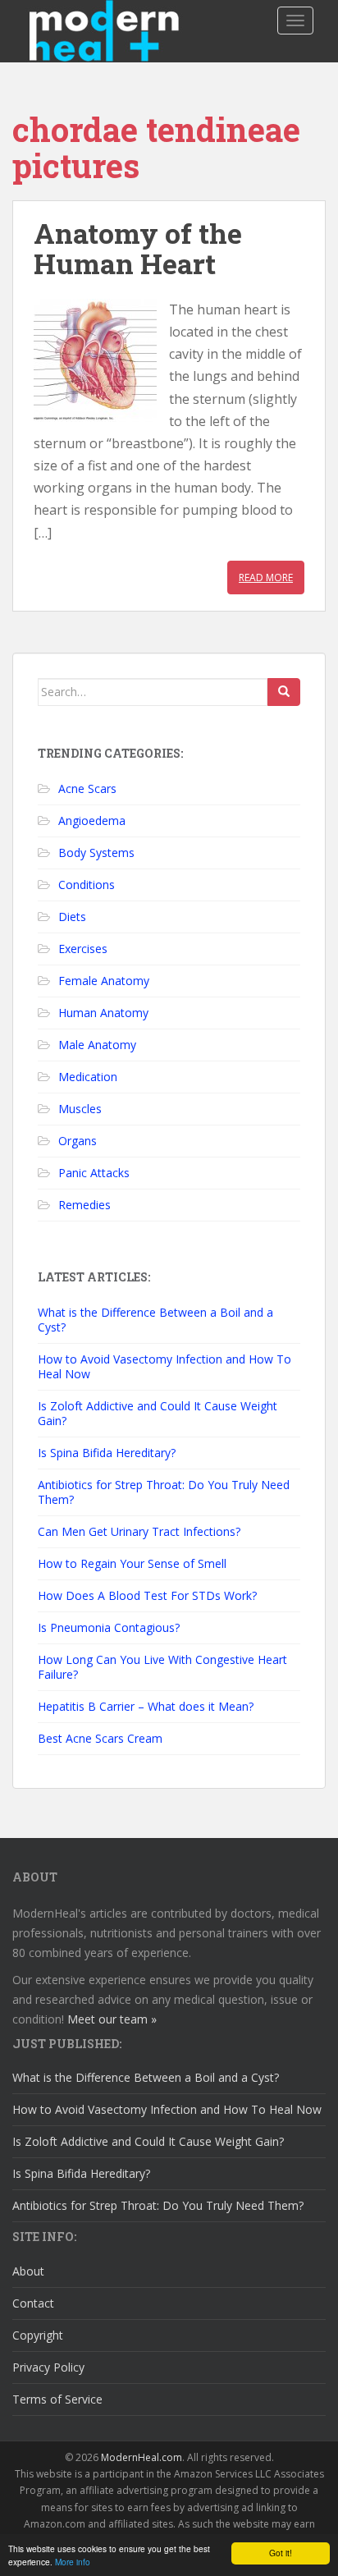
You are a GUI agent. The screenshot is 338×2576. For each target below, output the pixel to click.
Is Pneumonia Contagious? (109, 1627)
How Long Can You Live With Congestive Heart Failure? (162, 1667)
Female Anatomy (104, 981)
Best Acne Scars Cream (100, 1738)
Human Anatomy (103, 1013)
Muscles (80, 1109)
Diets (72, 917)
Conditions (87, 885)
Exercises (83, 949)
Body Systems (96, 853)
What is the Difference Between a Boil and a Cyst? (155, 1320)
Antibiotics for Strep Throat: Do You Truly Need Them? (164, 1492)
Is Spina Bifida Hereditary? (107, 1453)
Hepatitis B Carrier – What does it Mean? (146, 1706)
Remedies (84, 1205)
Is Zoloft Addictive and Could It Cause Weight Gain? (158, 1413)
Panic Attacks (94, 1173)
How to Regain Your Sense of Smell (132, 1563)
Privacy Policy (48, 2367)
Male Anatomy (97, 1045)
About (28, 2271)
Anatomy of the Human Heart (138, 248)
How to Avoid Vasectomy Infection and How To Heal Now (164, 1366)
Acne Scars (87, 788)
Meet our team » (112, 2019)
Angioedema (92, 820)
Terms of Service (57, 2399)
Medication (88, 1077)
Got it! (281, 2553)
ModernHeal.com (142, 2457)
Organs (78, 1141)
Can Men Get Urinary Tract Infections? (139, 1531)
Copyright (38, 2335)
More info (73, 2562)
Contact (33, 2303)
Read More (266, 578)
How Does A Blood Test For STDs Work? (147, 1595)
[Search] (284, 692)
